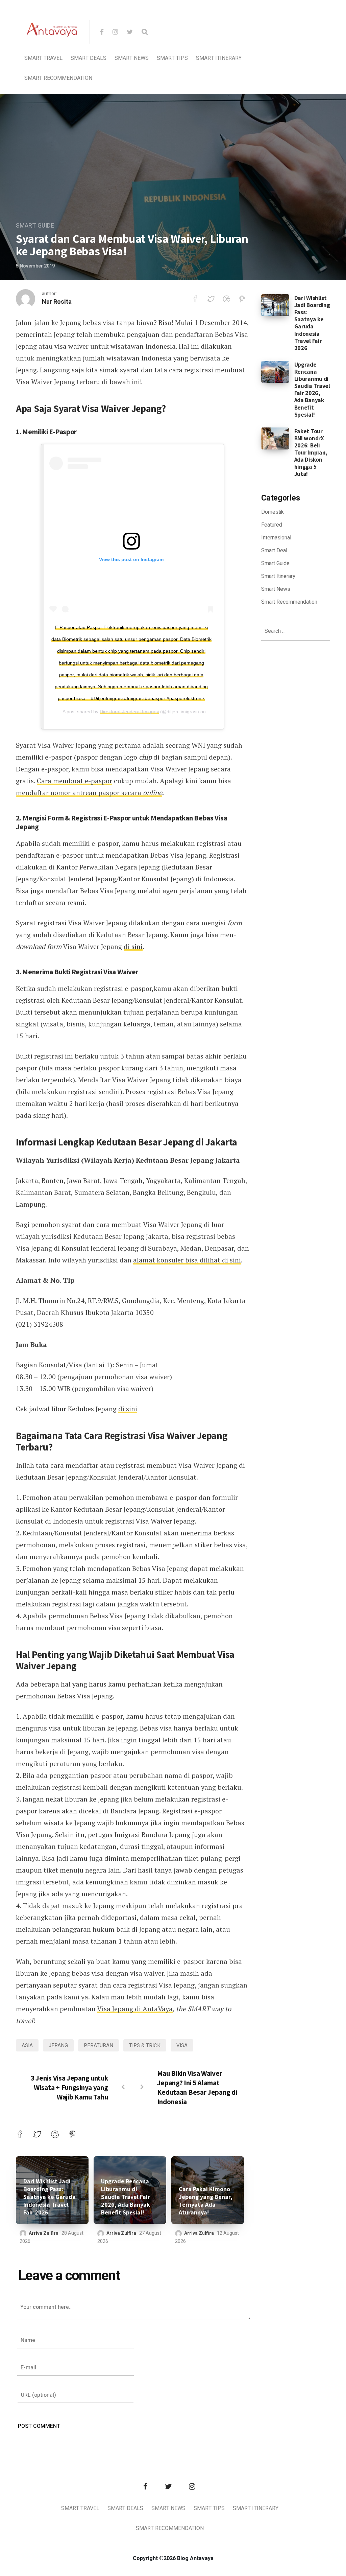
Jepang (58, 2045)
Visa (182, 2045)
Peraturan (98, 2045)
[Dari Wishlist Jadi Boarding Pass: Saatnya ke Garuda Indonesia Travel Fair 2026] (275, 305)
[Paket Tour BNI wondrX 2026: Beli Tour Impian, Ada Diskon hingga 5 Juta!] (275, 438)
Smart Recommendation (58, 78)
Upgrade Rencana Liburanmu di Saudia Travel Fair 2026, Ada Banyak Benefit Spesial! (126, 2197)
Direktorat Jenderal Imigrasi (129, 712)
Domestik (273, 512)
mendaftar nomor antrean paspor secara (89, 793)
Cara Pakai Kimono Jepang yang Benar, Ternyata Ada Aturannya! (206, 2201)
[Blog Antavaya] (52, 53)
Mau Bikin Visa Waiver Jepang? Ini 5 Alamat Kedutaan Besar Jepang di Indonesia (197, 2087)
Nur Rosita (57, 302)
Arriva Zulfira (44, 2233)
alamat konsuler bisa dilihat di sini (187, 1260)
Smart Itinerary (219, 58)
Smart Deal (274, 551)
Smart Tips (172, 58)
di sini (133, 946)
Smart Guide (35, 226)
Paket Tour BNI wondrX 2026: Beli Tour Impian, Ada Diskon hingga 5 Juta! (311, 452)
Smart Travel (43, 58)
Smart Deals (89, 58)
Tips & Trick (145, 2045)
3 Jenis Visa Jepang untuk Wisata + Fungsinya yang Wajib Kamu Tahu (69, 2087)
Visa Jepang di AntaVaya (135, 2009)
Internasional (276, 538)
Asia (27, 2045)
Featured (272, 525)
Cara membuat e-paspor (75, 781)
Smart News (132, 58)
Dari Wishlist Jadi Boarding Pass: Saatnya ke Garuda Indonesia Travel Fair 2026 (50, 2197)
